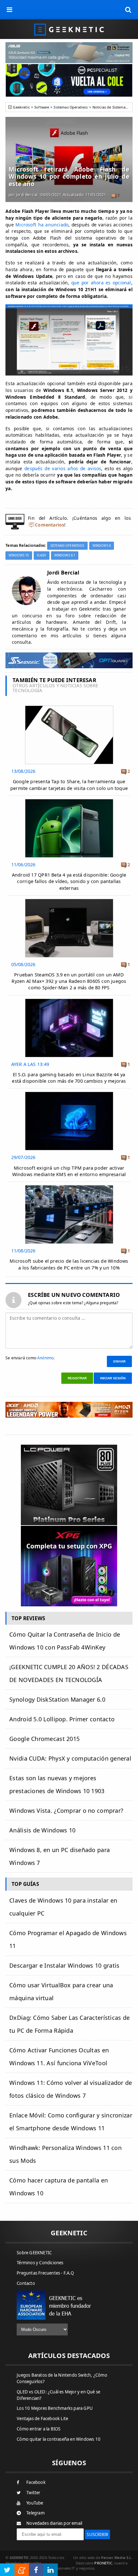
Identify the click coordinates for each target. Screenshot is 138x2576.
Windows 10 (19, 555)
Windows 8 (102, 546)
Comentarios (50, 525)
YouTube (35, 2503)
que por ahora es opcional (101, 283)
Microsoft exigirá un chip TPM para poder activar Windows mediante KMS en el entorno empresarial (69, 1171)
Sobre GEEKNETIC (34, 2253)
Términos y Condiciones (40, 2263)
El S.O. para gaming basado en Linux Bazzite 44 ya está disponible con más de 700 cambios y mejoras (69, 1078)
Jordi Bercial (27, 195)
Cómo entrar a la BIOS (39, 2429)
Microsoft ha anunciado (42, 225)
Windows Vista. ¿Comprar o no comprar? (66, 1811)
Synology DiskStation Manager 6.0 (57, 1699)
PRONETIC (103, 2563)
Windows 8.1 (65, 555)
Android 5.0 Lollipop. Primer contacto (62, 1719)
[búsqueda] (128, 10)
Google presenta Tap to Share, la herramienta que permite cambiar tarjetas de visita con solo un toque (69, 785)
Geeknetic (21, 107)
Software (42, 107)
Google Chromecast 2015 (44, 1739)
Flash (42, 555)
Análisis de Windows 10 (42, 1830)
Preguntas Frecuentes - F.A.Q (45, 2273)
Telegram (35, 2513)
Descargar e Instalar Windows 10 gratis (64, 1965)
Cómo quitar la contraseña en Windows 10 (59, 2439)
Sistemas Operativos (71, 107)
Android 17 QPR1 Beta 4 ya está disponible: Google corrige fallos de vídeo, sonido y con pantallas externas (69, 881)
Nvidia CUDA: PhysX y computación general (70, 1758)
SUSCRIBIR (97, 2534)
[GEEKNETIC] (69, 29)
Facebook (36, 2482)
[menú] (10, 10)
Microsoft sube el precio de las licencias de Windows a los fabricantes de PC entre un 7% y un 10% (69, 1264)
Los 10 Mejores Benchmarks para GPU (55, 2408)
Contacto (26, 2283)
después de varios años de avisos (63, 468)
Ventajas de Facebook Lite (42, 2419)
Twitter (33, 2493)
